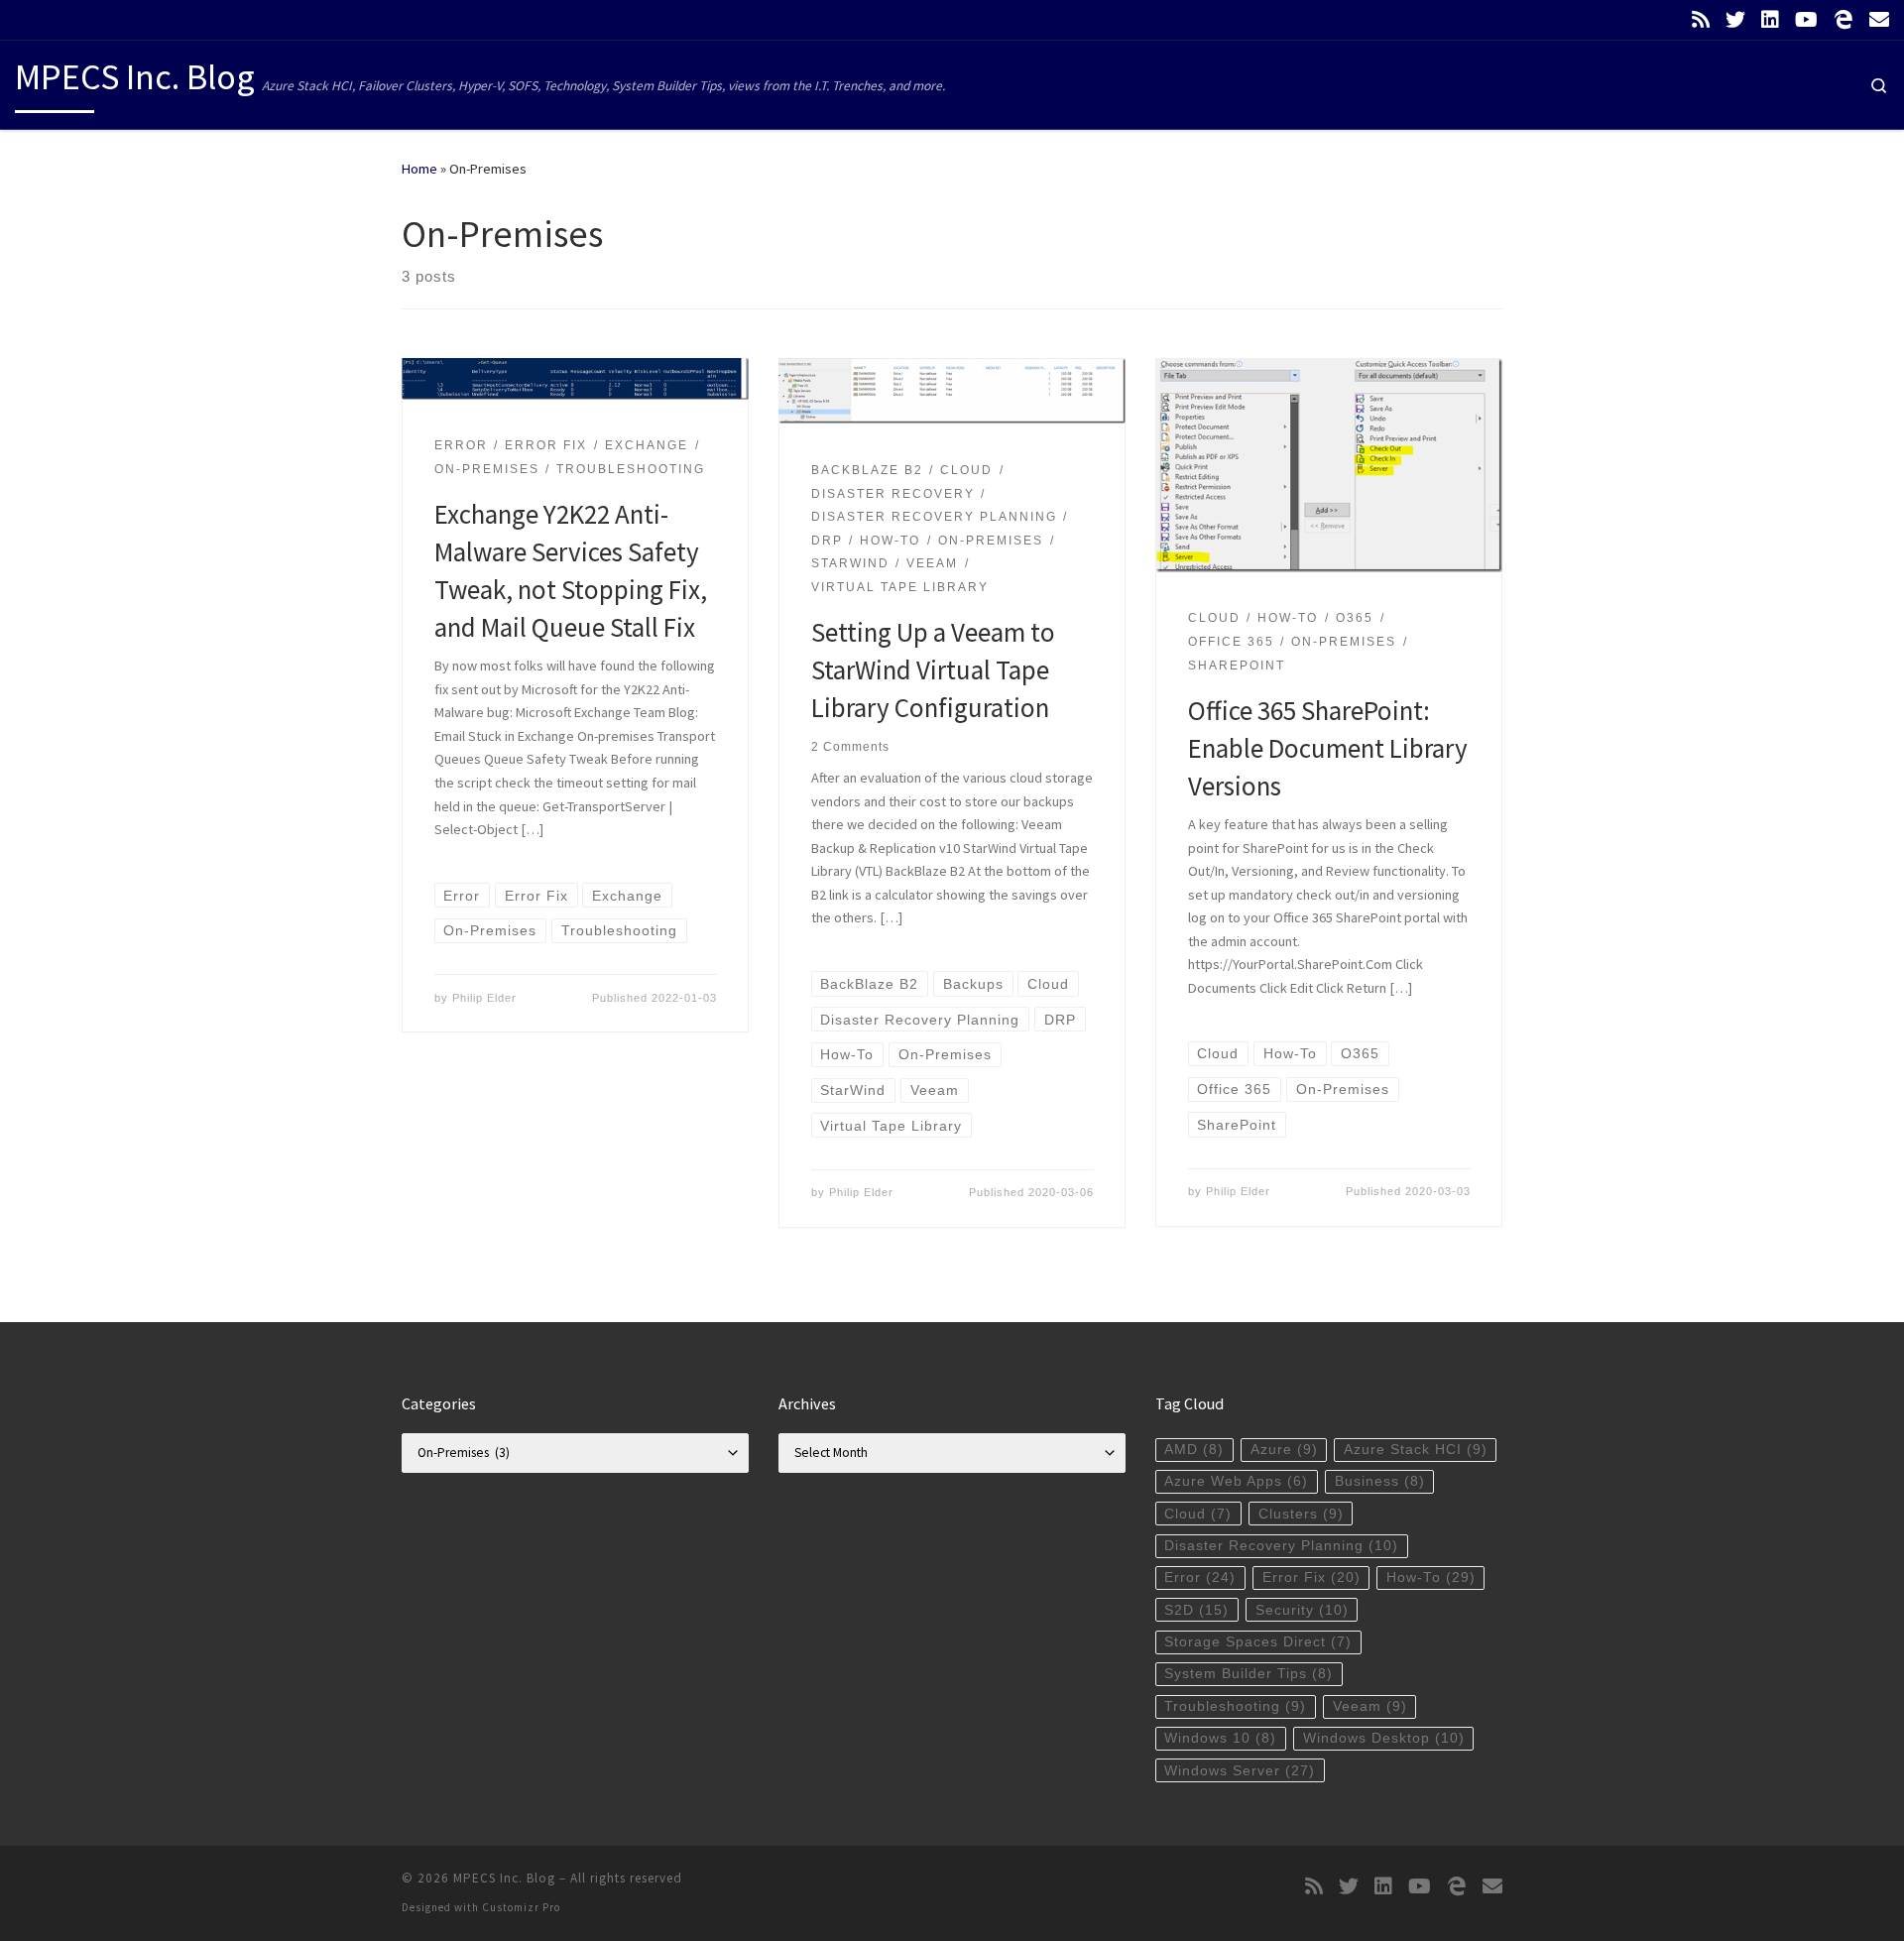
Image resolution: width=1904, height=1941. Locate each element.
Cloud (1198, 1514)
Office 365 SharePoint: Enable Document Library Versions (1328, 748)
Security (1302, 1610)
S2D (1196, 1610)
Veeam (1370, 1706)
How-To (1431, 1577)
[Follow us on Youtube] (1806, 20)
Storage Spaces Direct (1258, 1642)
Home (419, 169)
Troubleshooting (1235, 1706)
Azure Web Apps (1236, 1481)
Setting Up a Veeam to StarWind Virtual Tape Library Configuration (933, 669)
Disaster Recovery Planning (1281, 1546)
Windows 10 (1220, 1738)
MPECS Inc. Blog (504, 1878)
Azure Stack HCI (1416, 1450)
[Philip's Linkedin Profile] (1770, 20)
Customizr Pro (521, 1907)
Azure (1284, 1450)
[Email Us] (1879, 20)
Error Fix (1311, 1577)
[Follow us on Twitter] (1735, 20)
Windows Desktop (1384, 1738)
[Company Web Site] (1844, 20)
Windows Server (1240, 1771)
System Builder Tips (1249, 1674)
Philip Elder (484, 998)
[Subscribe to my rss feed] (1701, 20)
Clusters (1301, 1514)
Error (1200, 1577)
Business (1380, 1481)
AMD (1194, 1450)
